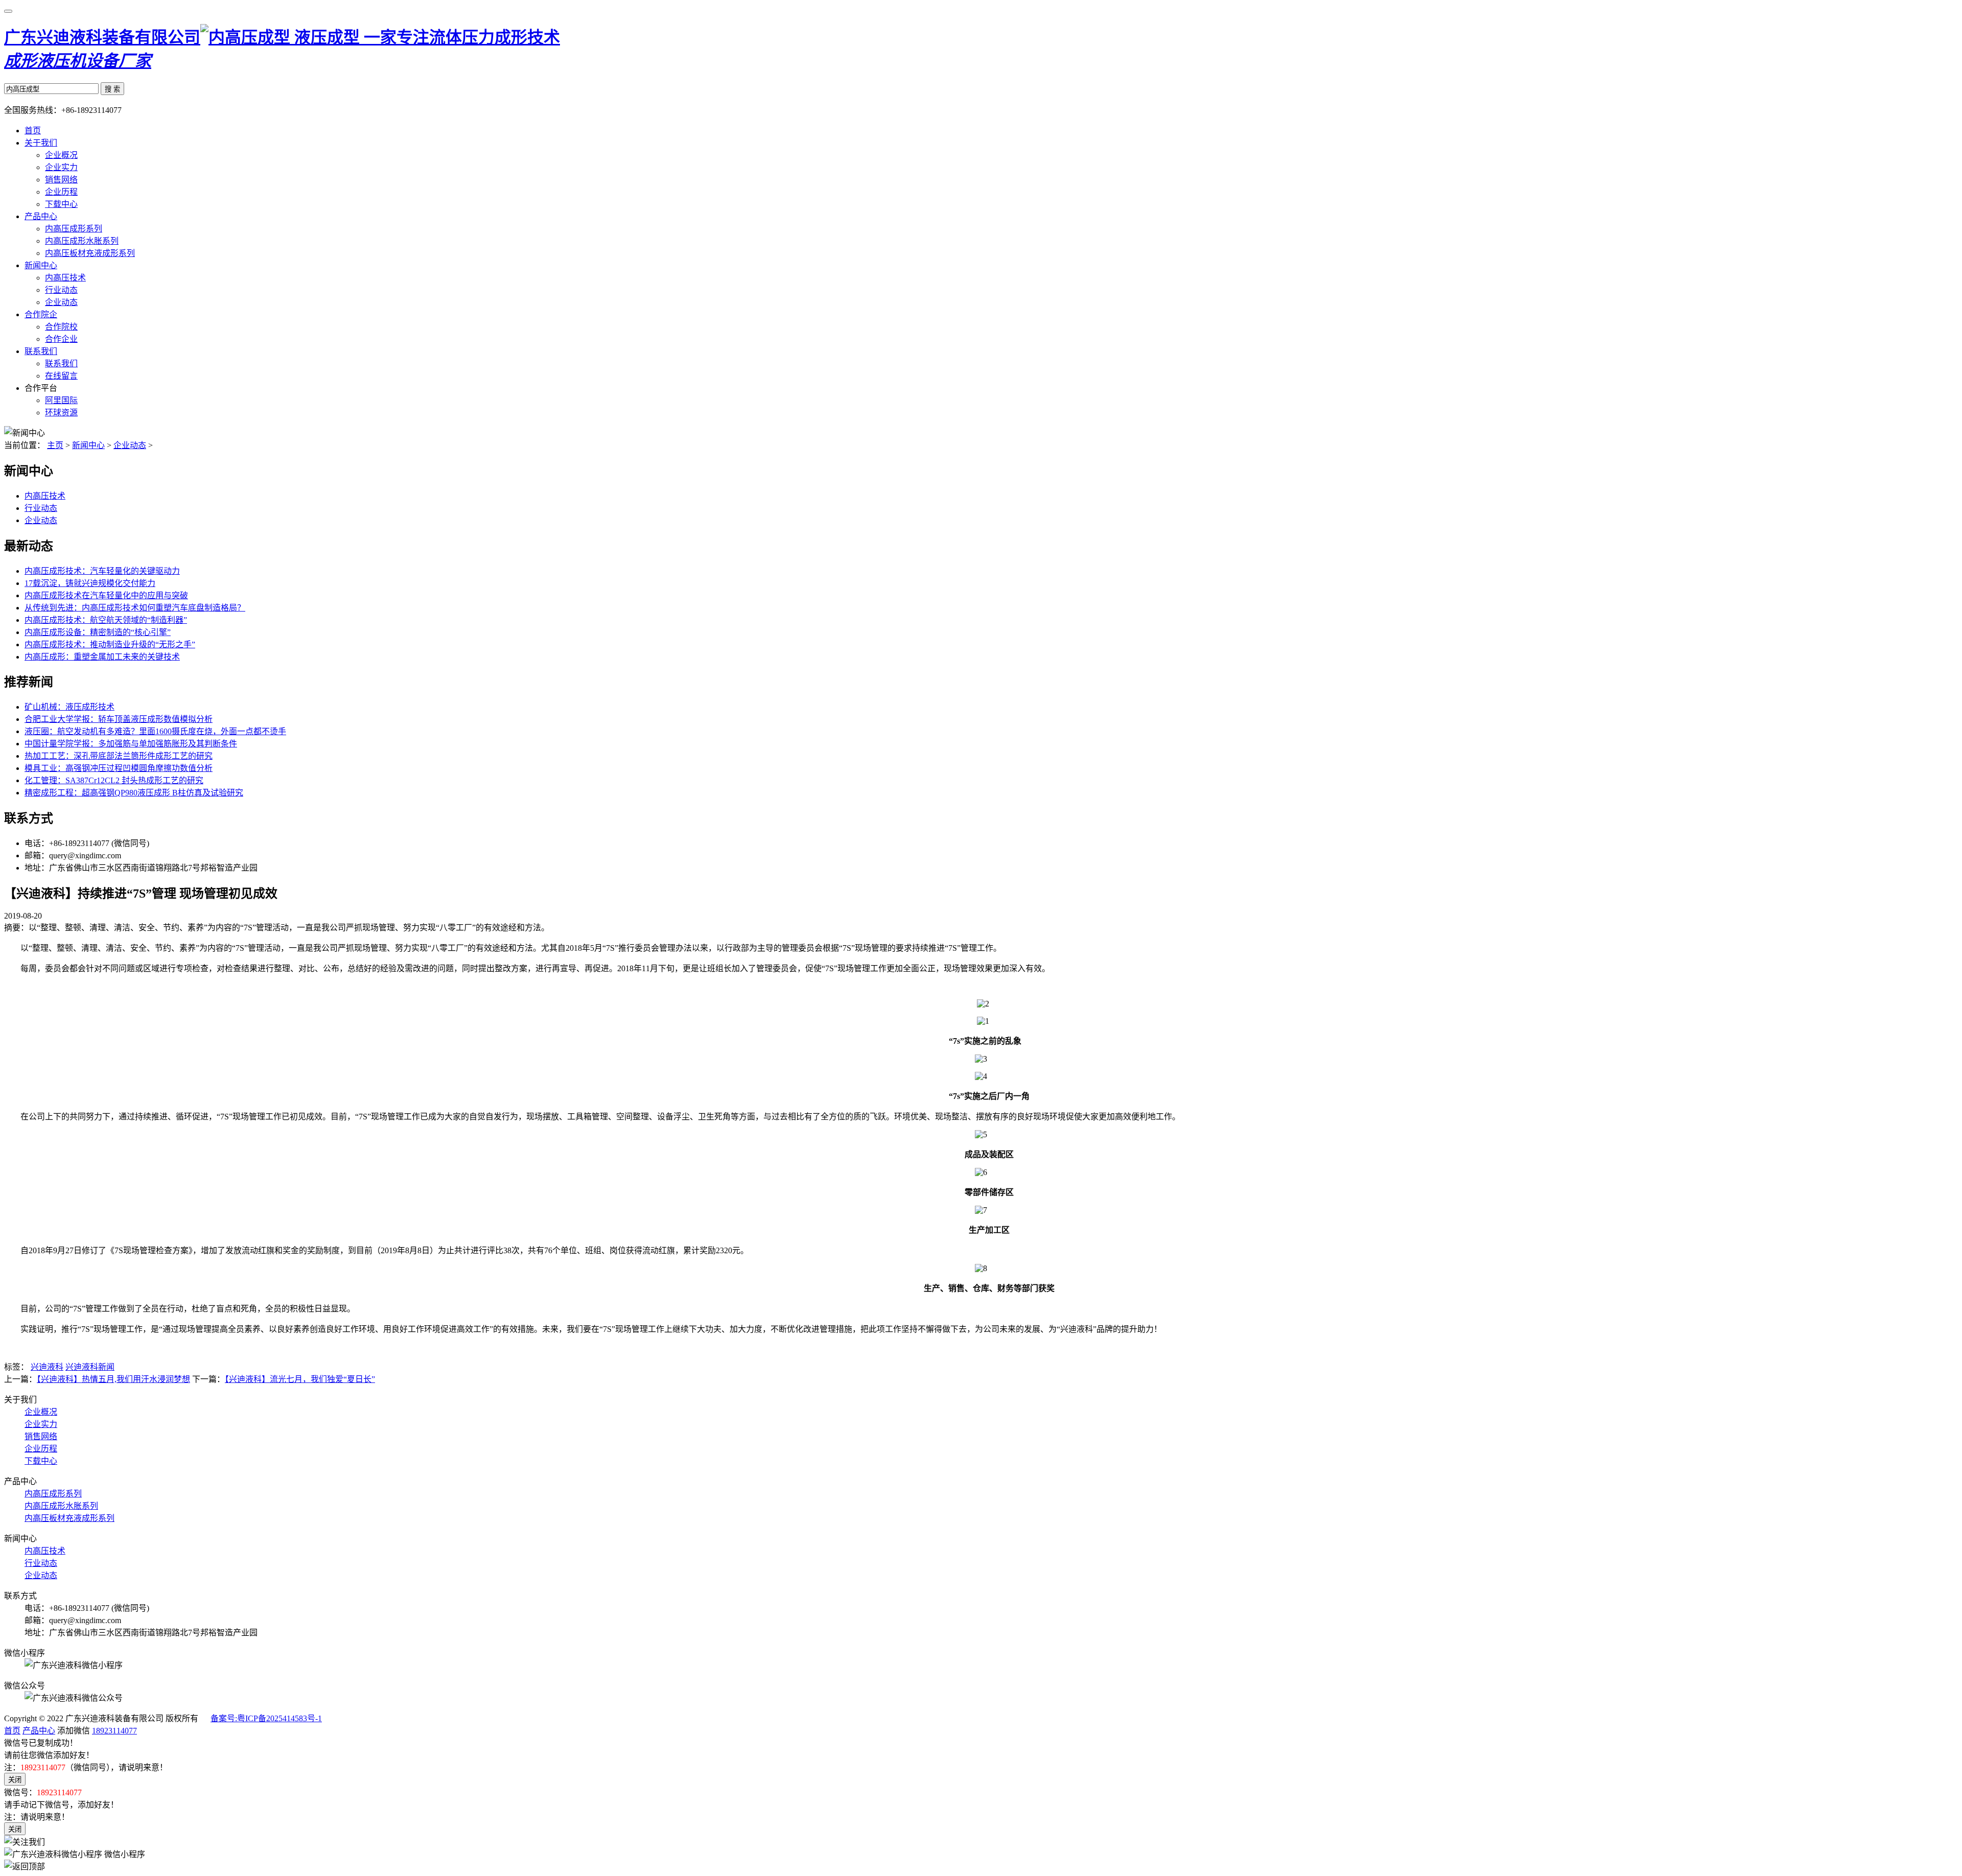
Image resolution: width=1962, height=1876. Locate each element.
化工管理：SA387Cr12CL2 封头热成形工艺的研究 (114, 780)
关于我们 (41, 143)
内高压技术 (65, 278)
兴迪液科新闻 (90, 1367)
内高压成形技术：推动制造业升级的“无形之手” (110, 644)
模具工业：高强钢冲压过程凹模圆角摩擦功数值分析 (119, 768)
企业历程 (61, 192)
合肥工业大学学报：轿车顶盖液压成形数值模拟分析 (119, 719)
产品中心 (41, 216)
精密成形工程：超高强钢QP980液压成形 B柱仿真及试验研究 (134, 793)
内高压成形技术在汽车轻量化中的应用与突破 (106, 595)
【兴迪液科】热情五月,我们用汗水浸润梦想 (113, 1379)
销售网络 (61, 180)
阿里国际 (61, 400)
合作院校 (61, 327)
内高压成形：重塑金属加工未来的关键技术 (102, 657)
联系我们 (41, 351)
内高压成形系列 (74, 229)
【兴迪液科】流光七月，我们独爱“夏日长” (300, 1379)
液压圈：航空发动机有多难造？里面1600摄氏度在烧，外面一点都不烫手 (155, 731)
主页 (55, 445)
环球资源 (61, 413)
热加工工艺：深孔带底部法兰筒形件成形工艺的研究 (119, 756)
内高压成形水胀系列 (82, 241)
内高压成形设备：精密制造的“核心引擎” (98, 632)
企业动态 (61, 302)
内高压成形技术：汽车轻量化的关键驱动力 (102, 571)
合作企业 (61, 339)
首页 (33, 131)
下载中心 (61, 204)
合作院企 (41, 314)
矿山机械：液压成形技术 (69, 707)
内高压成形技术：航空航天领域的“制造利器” (106, 620)
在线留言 (61, 376)
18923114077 (114, 1731)
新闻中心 (41, 265)
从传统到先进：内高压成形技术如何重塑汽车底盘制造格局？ (135, 608)
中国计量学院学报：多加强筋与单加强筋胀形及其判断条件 (131, 744)
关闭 (15, 1780)
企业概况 (61, 155)
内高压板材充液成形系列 (90, 253)
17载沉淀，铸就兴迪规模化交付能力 (90, 583)
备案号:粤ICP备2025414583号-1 (266, 1718)
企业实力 (61, 167)
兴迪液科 (47, 1367)
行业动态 (61, 290)
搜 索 (112, 89)
